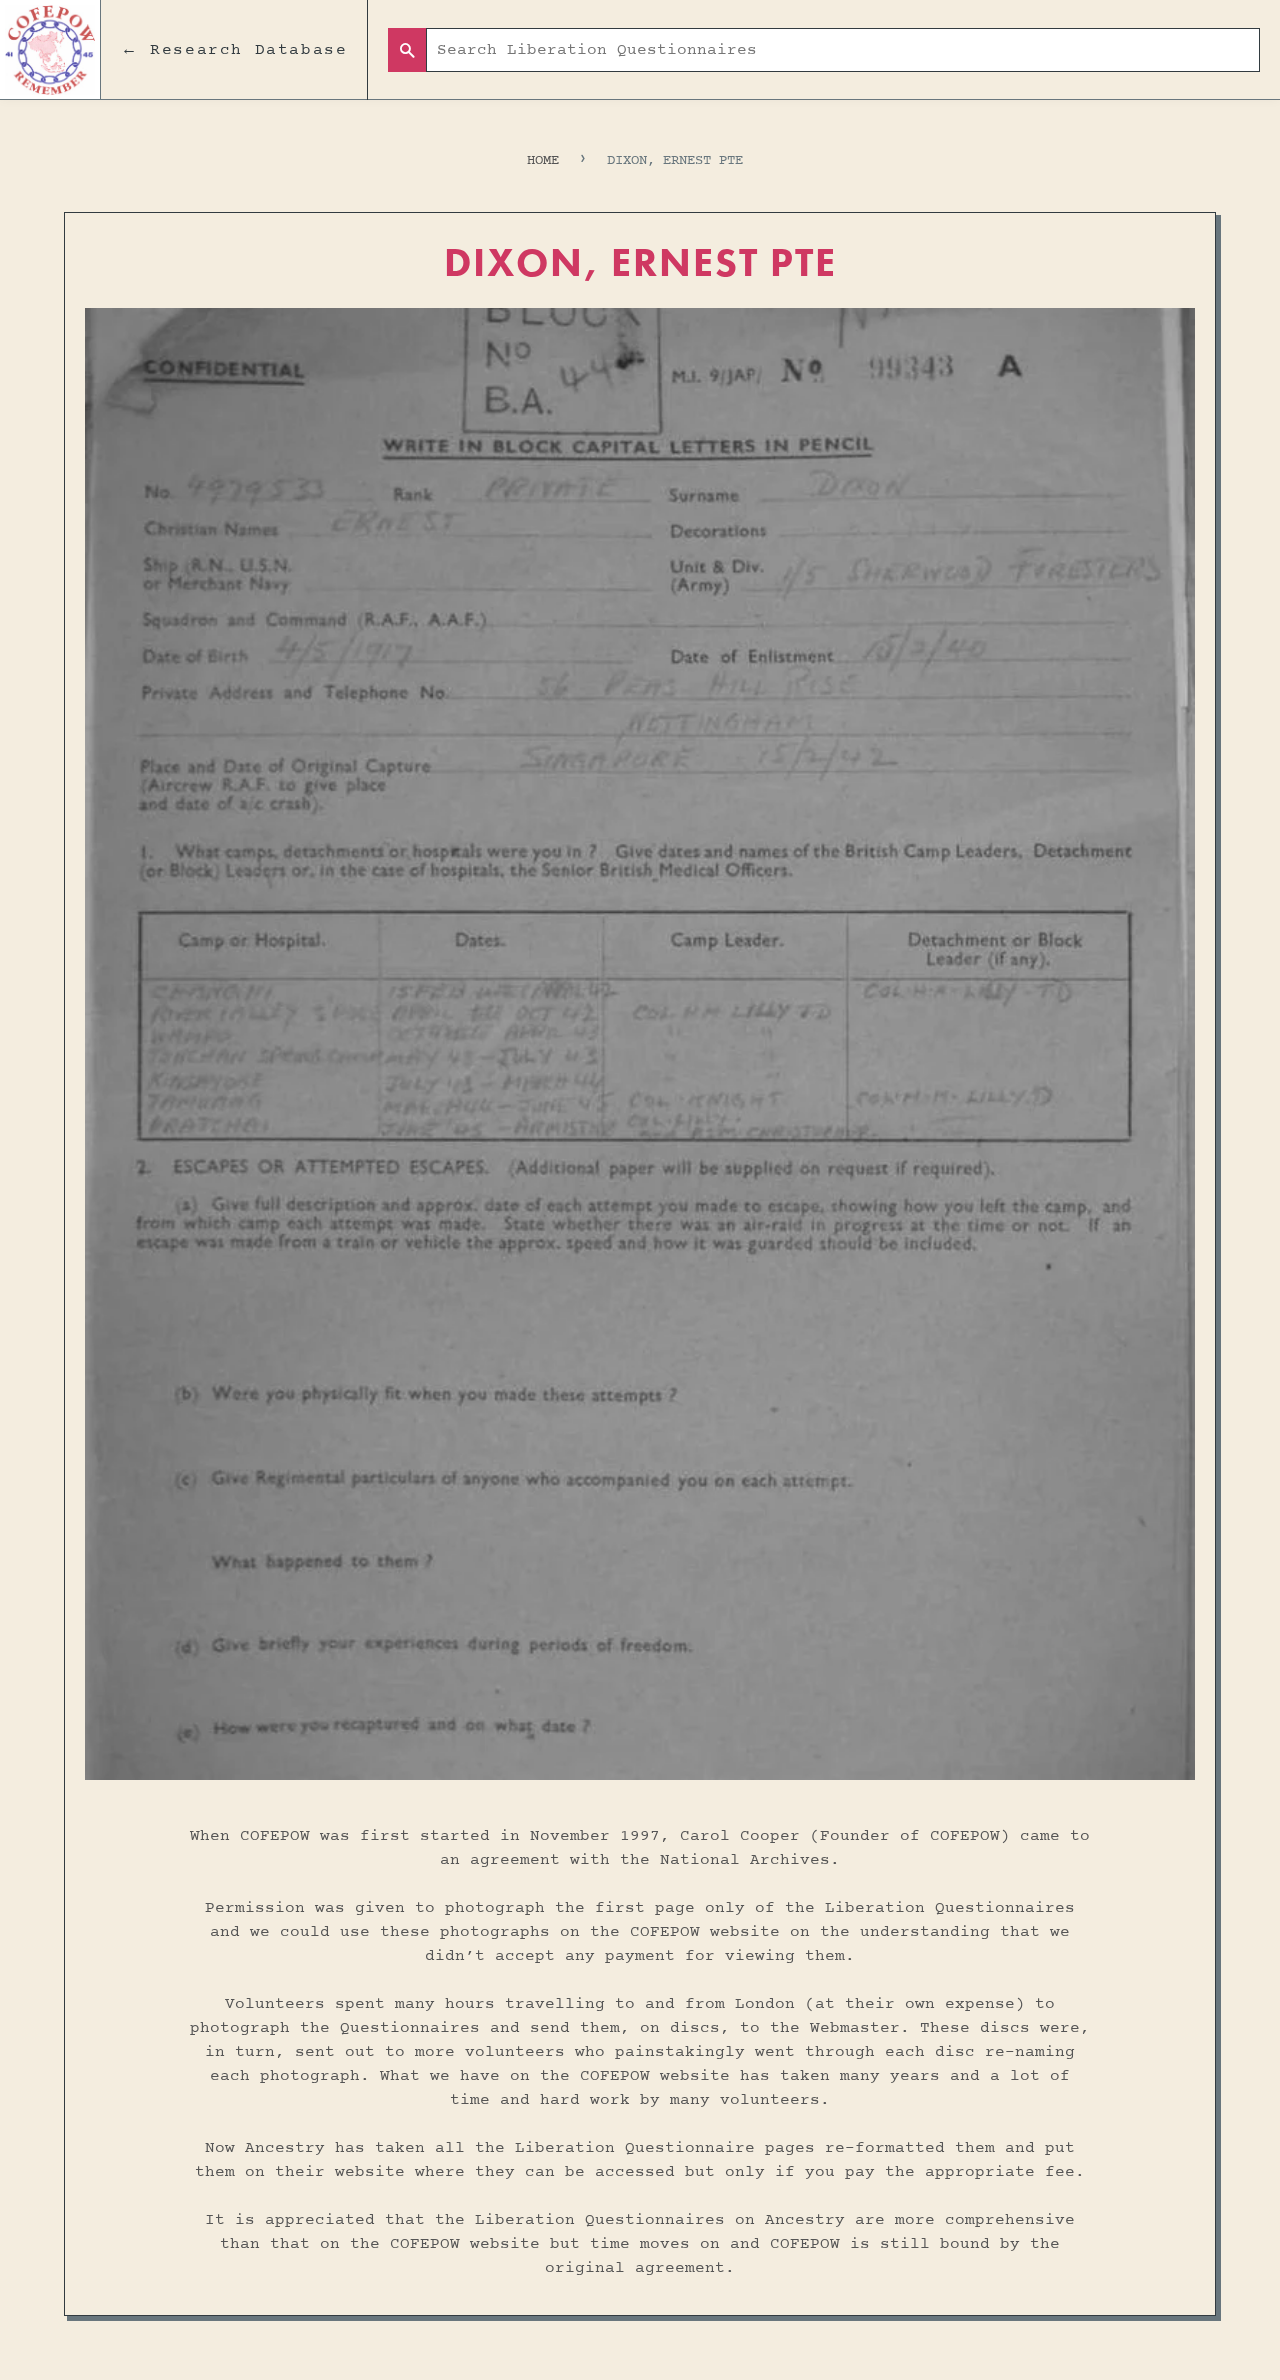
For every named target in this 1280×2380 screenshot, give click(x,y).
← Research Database (234, 50)
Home (543, 160)
